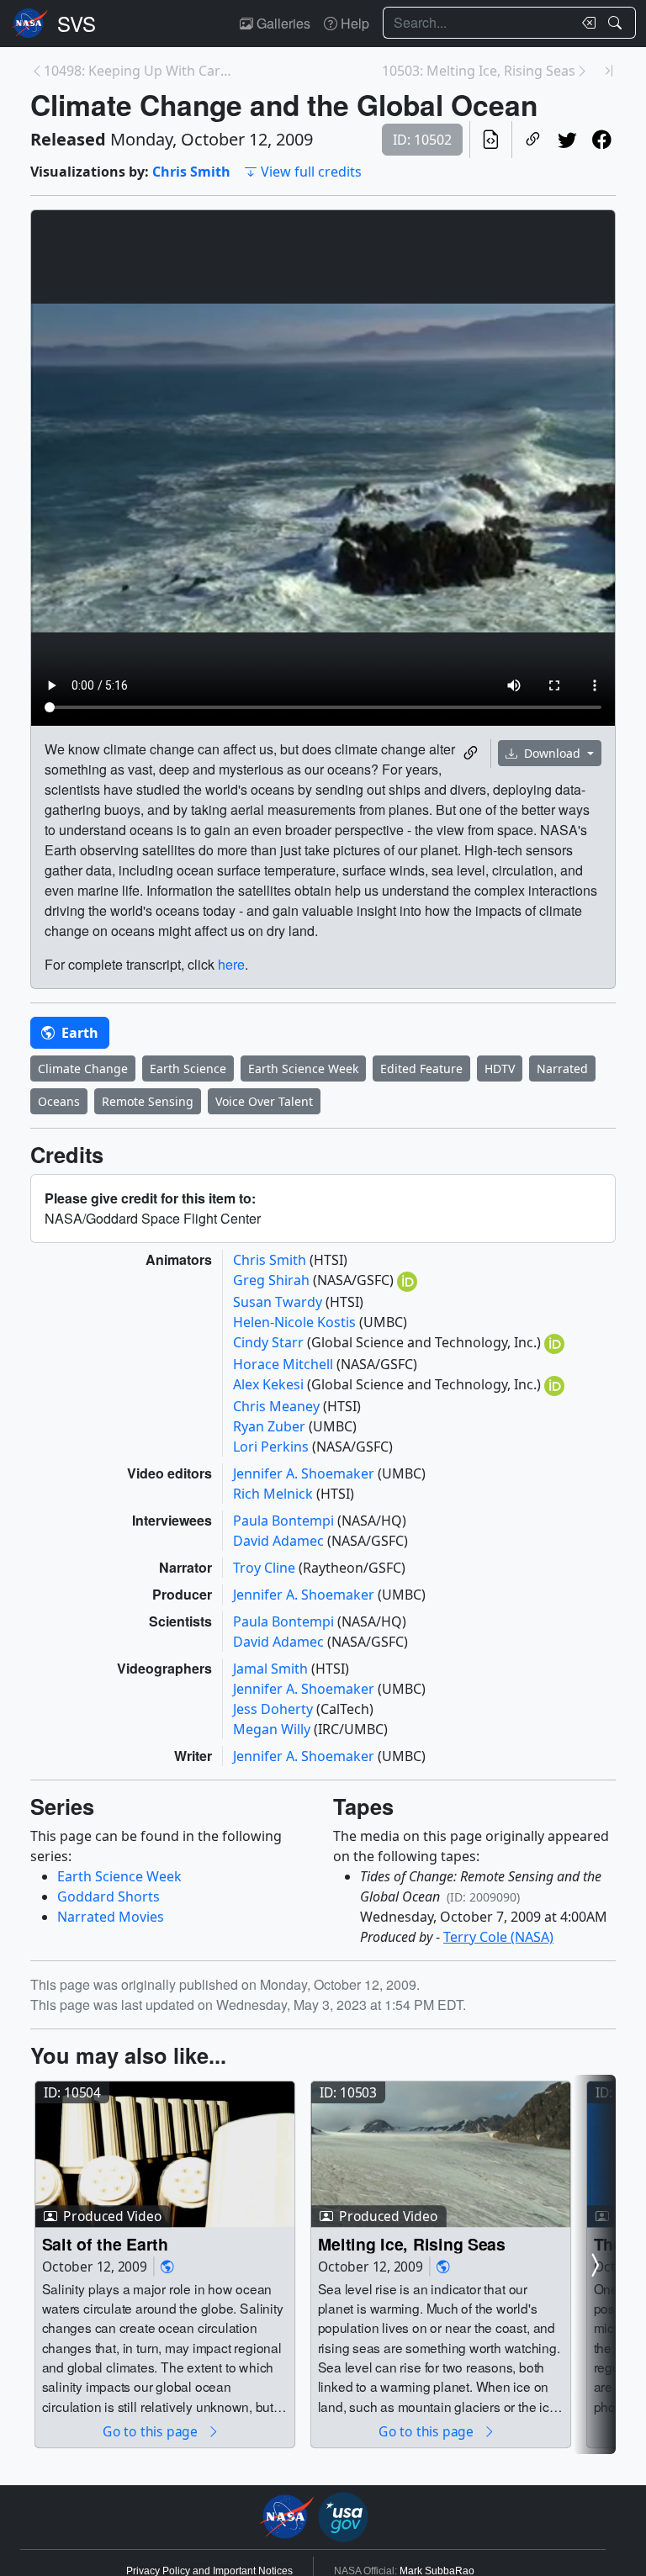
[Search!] (617, 23)
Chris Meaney (278, 1406)
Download (552, 753)
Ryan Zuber (271, 1426)
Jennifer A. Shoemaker (305, 1473)
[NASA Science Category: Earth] (167, 2267)
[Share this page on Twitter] (567, 140)
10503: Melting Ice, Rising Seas (479, 71)
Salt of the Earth (105, 2243)
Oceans (59, 1101)
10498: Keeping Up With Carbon (140, 71)
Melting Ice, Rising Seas (412, 2243)
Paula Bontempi (285, 1521)
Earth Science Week (303, 1068)
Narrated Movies (111, 1917)
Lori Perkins (273, 1447)
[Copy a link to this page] (533, 140)
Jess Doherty (275, 1709)
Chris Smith (191, 172)
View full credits (311, 172)
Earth (78, 1033)
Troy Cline (266, 1568)
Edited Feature (421, 1068)
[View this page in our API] (491, 140)
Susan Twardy (279, 1302)
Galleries (282, 23)
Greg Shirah (273, 1280)
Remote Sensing (148, 1101)
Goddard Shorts (109, 1896)
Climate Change (83, 1068)
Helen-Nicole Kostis (296, 1322)
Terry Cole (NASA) (498, 1937)
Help (353, 23)
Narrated (562, 1068)
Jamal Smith (272, 1669)
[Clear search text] (585, 23)
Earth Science (188, 1068)
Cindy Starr (270, 1342)
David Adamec (280, 1541)
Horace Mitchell (285, 1364)
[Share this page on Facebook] (602, 140)
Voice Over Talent (264, 1101)
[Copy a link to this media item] (471, 754)
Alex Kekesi (270, 1384)
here (231, 964)
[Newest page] (609, 71)
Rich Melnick (275, 1494)
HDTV (500, 1068)
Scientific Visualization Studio (77, 24)
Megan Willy (273, 1729)
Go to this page (151, 2432)
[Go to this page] (165, 2155)
